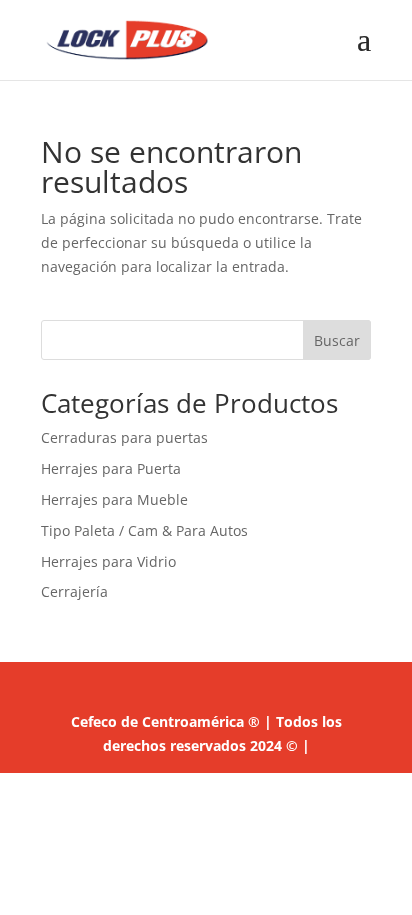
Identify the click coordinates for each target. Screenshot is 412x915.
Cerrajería (74, 591)
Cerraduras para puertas (124, 437)
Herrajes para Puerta (111, 468)
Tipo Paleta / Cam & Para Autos (144, 530)
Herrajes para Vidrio (108, 561)
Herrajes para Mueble (114, 499)
